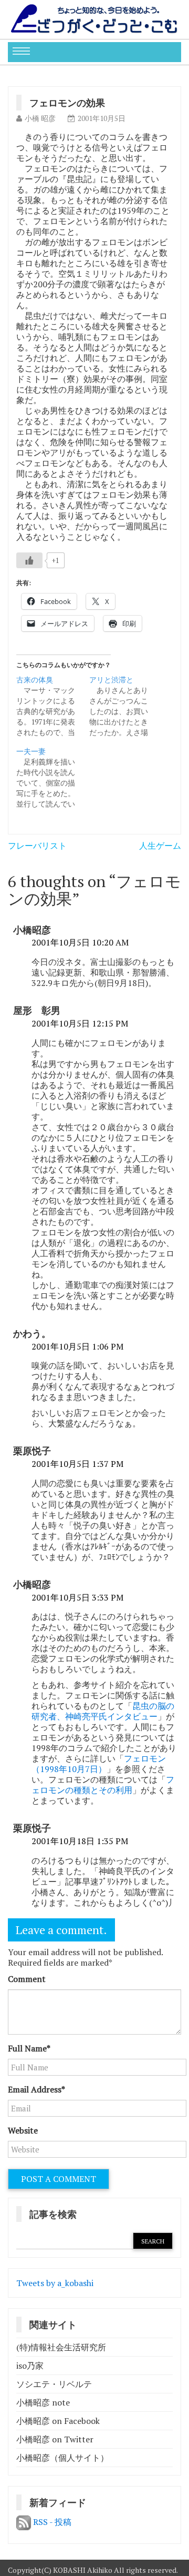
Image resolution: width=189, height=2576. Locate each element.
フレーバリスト (37, 846)
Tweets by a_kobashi (55, 2283)
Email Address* (36, 2089)
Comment (27, 1979)
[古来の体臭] (53, 706)
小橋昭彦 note (43, 2402)
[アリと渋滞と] (126, 706)
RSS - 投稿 (51, 2522)
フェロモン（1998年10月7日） (99, 1764)
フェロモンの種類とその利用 (103, 1785)
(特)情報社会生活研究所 (61, 2347)
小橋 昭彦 (40, 118)
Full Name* (29, 2048)
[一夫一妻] (53, 778)
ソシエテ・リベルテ (54, 2384)
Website (23, 2130)
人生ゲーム (160, 846)
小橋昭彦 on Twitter (55, 2439)
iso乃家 (30, 2366)
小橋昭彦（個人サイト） (62, 2458)
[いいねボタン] (29, 560)
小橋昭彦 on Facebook (58, 2421)
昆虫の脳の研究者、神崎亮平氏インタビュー (103, 1711)
